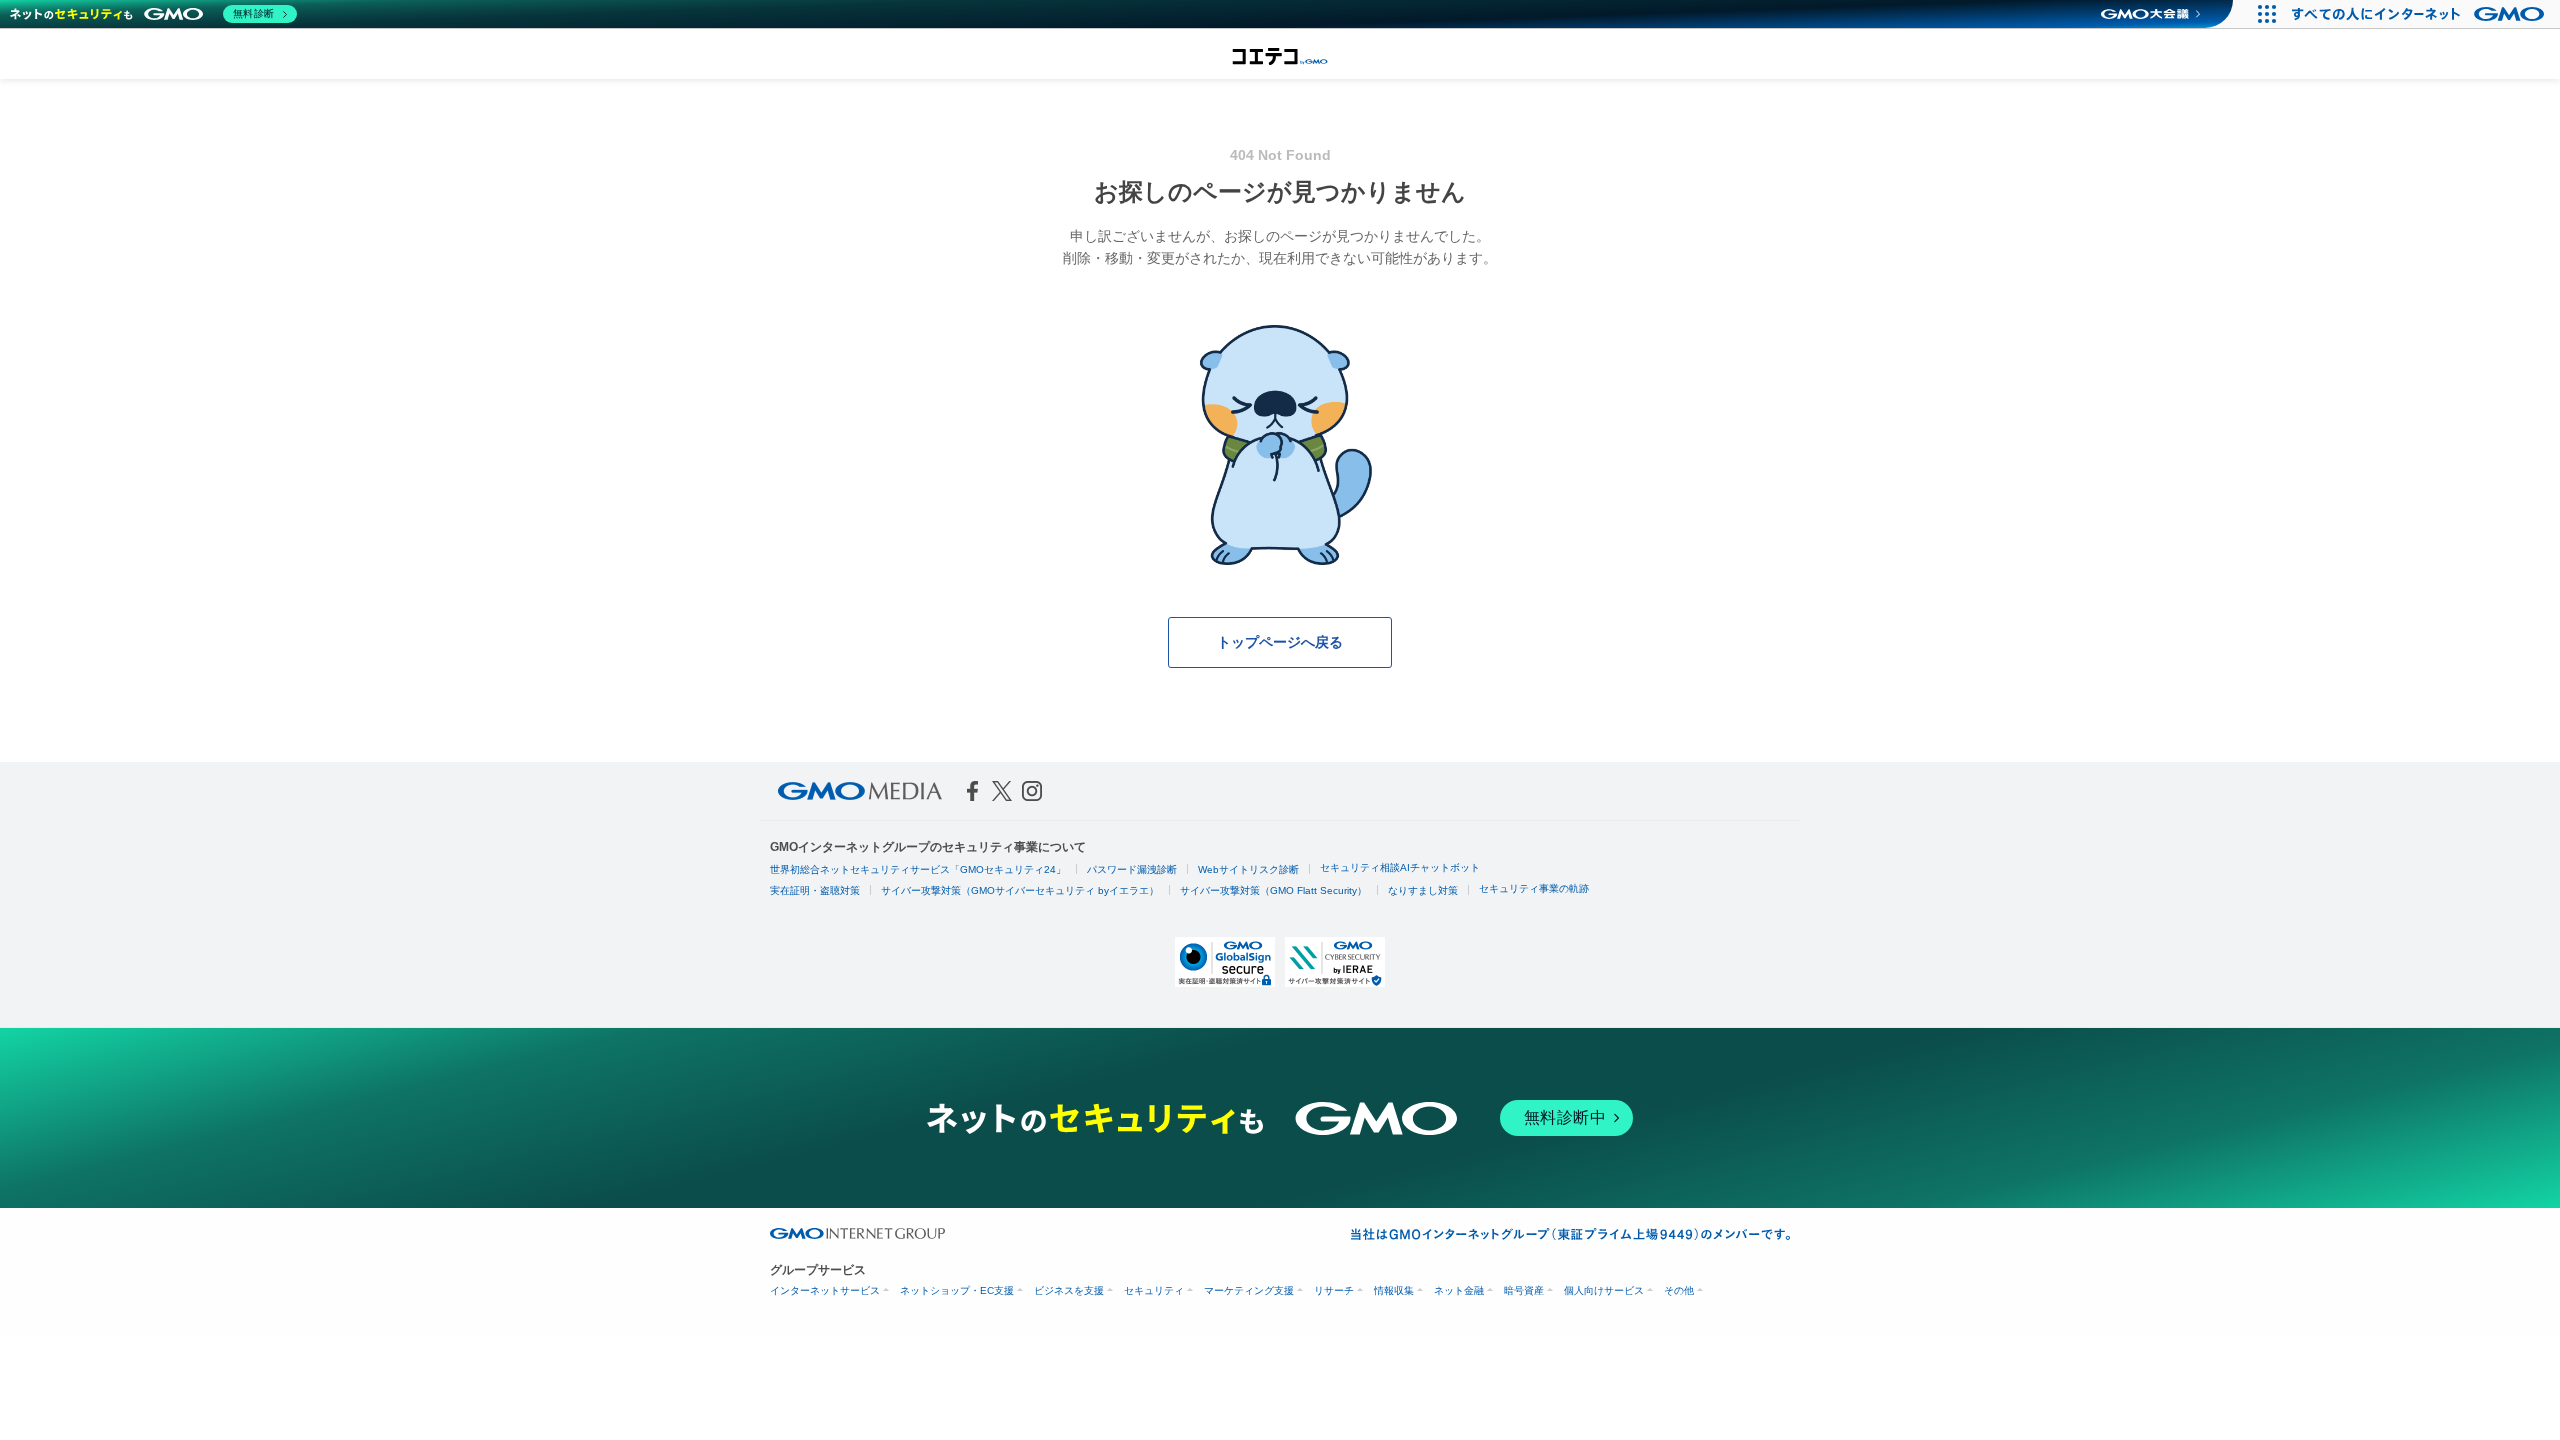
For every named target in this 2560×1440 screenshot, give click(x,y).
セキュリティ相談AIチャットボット (1400, 867)
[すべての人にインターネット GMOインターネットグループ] (2420, 14)
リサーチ (1334, 1290)
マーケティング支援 (1249, 1290)
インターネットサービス (825, 1290)
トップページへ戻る (1280, 642)
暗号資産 (1524, 1290)
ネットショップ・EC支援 (957, 1290)
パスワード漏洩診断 (1132, 869)
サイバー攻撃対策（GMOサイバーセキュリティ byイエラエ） (1020, 890)
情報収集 (1394, 1290)
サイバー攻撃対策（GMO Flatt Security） (1273, 890)
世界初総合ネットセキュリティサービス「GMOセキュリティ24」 (918, 869)
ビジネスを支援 (1069, 1290)
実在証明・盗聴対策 (815, 890)
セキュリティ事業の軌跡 (1534, 888)
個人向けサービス (1604, 1290)
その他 (1679, 1290)
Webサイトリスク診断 (1248, 869)
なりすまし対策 (1423, 890)
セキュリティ (1154, 1290)
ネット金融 (1459, 1290)
